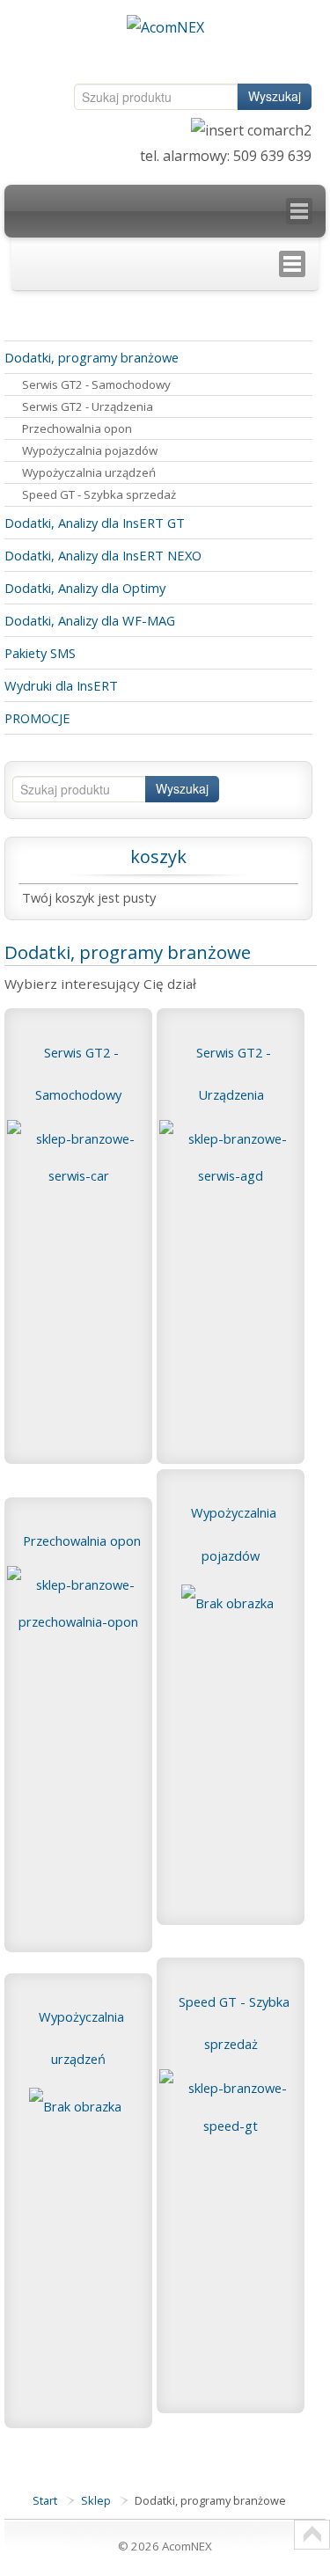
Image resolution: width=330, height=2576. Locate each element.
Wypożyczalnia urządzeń (89, 472)
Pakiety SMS (40, 653)
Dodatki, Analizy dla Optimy (85, 588)
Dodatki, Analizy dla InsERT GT (95, 523)
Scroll (312, 2535)
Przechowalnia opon (77, 428)
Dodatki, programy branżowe (92, 357)
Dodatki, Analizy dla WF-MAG (90, 620)
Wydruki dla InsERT (61, 685)
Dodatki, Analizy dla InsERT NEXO (103, 555)
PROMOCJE (37, 718)
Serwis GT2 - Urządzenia (88, 406)
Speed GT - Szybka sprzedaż (99, 494)
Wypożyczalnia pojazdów (90, 450)
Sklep (96, 2500)
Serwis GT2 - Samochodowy (96, 384)
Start (45, 2500)
